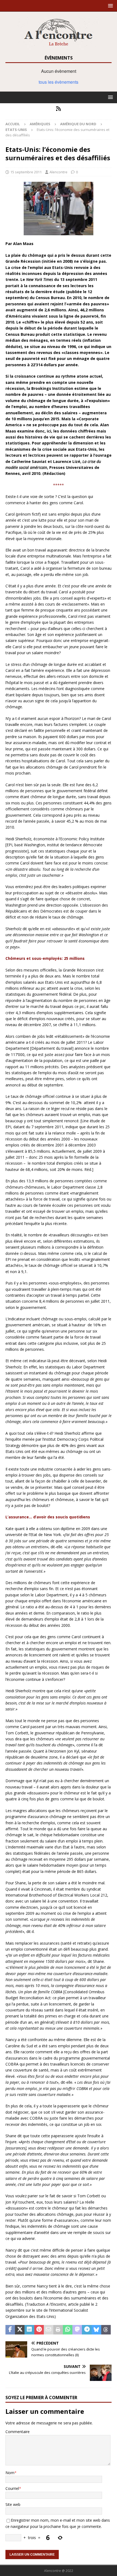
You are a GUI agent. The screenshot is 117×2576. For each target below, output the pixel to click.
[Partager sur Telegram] (87, 2330)
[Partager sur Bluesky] (96, 2330)
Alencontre (59, 172)
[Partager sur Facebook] (10, 2330)
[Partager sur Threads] (106, 2330)
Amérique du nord (78, 124)
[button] (110, 6)
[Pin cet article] (39, 2330)
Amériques (40, 124)
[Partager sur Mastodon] (77, 2330)
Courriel (12, 2488)
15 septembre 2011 (26, 172)
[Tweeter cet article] (20, 2330)
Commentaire (18, 2432)
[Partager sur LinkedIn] (29, 2330)
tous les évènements (59, 82)
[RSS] (59, 109)
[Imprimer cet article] (58, 2330)
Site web (13, 2504)
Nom (10, 2473)
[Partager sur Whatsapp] (68, 2330)
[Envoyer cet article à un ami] (49, 2330)
